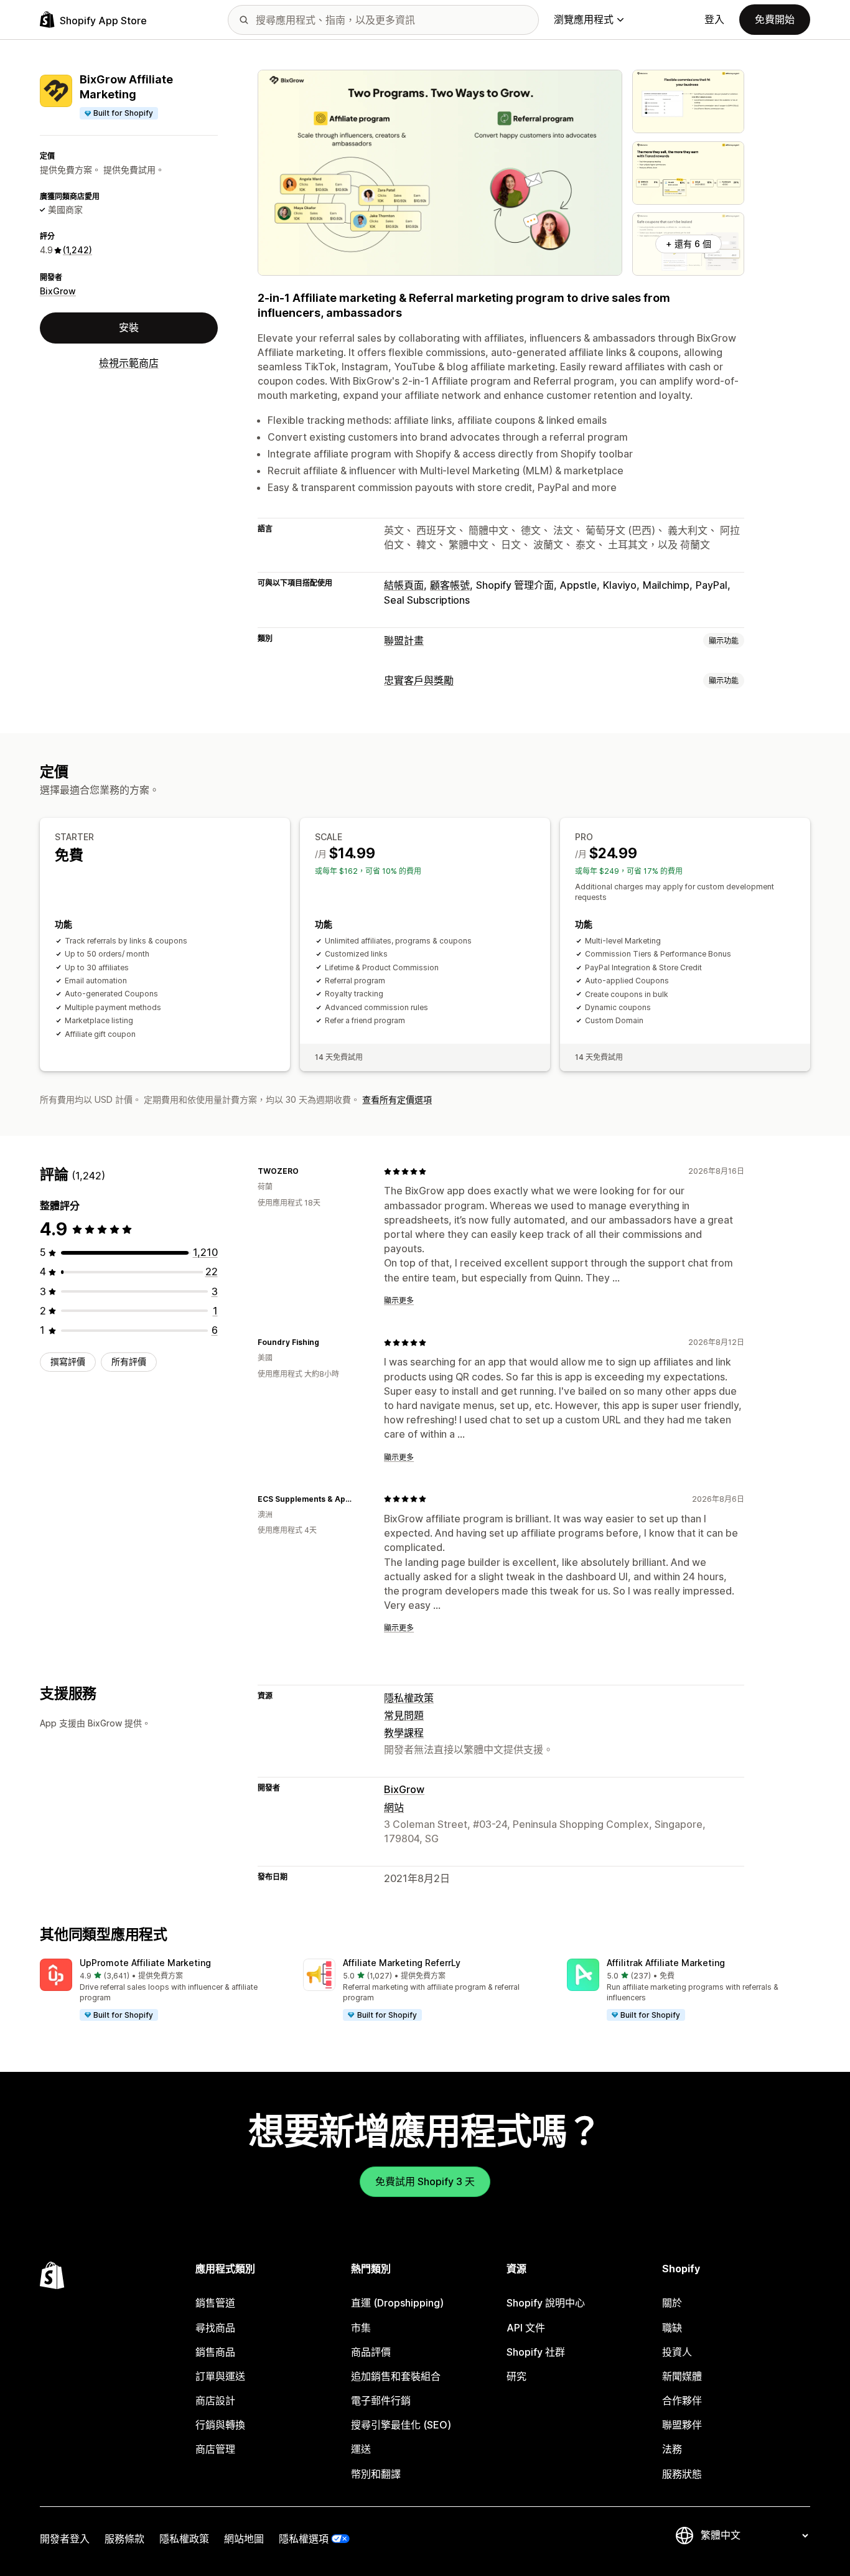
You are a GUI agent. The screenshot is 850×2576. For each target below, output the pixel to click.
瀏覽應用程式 (584, 19)
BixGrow (58, 291)
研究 (516, 2376)
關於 (672, 2303)
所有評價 (129, 1361)
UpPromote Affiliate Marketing (145, 1963)
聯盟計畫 (404, 640)
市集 (361, 2328)
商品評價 (371, 2352)
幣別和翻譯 (376, 2474)
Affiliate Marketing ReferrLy (402, 1963)
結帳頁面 (404, 585)
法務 (672, 2449)
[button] (161, 1990)
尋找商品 (215, 2328)
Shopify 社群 (536, 2352)
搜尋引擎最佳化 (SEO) (401, 2425)
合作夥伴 (682, 2400)
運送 (361, 2449)
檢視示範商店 (129, 363)
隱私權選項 (304, 2539)
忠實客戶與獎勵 (419, 680)
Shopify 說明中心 (546, 2303)
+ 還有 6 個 (689, 244)
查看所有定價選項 (397, 1099)
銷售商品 (215, 2352)
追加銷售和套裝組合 (396, 2376)
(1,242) (77, 250)
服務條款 (124, 2539)
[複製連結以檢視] (306, 1171)
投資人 (677, 2352)
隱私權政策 (409, 1698)
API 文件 (526, 2328)
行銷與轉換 (220, 2425)
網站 (394, 1807)
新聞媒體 (682, 2376)
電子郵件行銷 (381, 2400)
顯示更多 (399, 1300)
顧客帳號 (450, 585)
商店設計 (215, 2400)
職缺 (672, 2328)
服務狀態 (682, 2474)
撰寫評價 (68, 1361)
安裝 (129, 327)
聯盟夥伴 (682, 2425)
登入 (714, 19)
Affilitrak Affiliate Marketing (666, 1963)
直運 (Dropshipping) (397, 2303)
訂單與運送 (220, 2376)
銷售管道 (215, 2303)
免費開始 (775, 19)
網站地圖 (244, 2539)
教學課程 (404, 1733)
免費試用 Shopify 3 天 (425, 2181)
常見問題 (404, 1715)
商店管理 (215, 2449)
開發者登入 (65, 2539)
